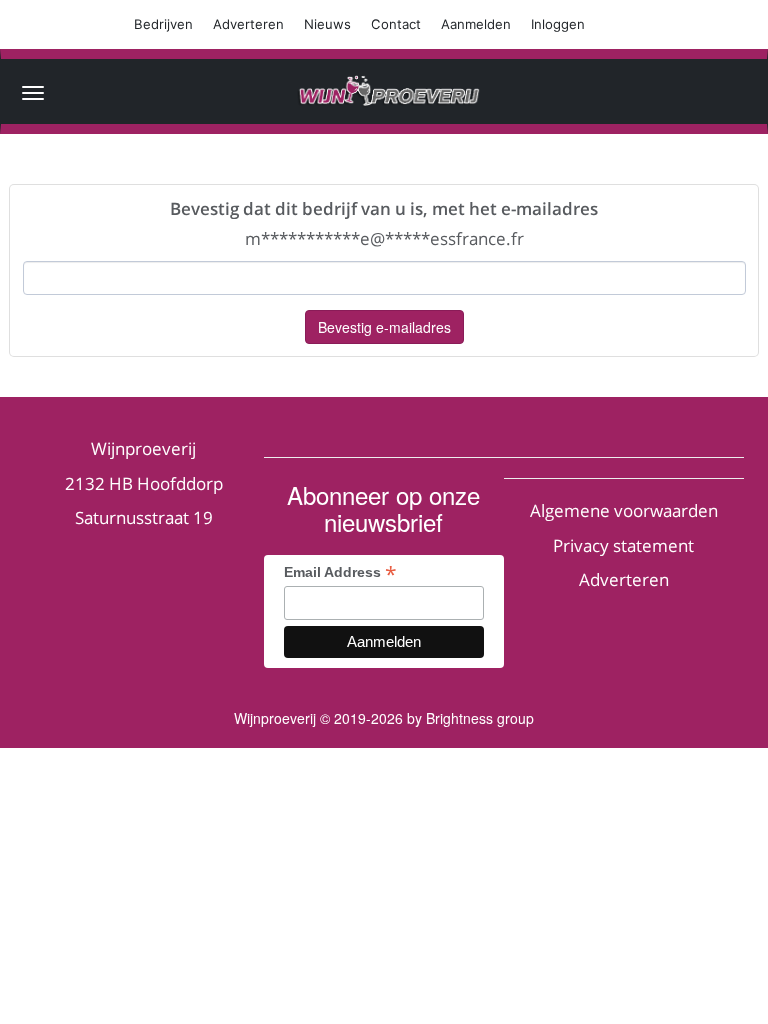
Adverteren (248, 24)
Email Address (340, 571)
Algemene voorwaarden (624, 510)
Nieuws (327, 24)
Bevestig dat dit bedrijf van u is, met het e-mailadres (384, 208)
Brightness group (480, 718)
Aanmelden (476, 24)
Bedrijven (163, 24)
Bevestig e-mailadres (384, 327)
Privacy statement (623, 545)
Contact (396, 24)
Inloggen (558, 24)
